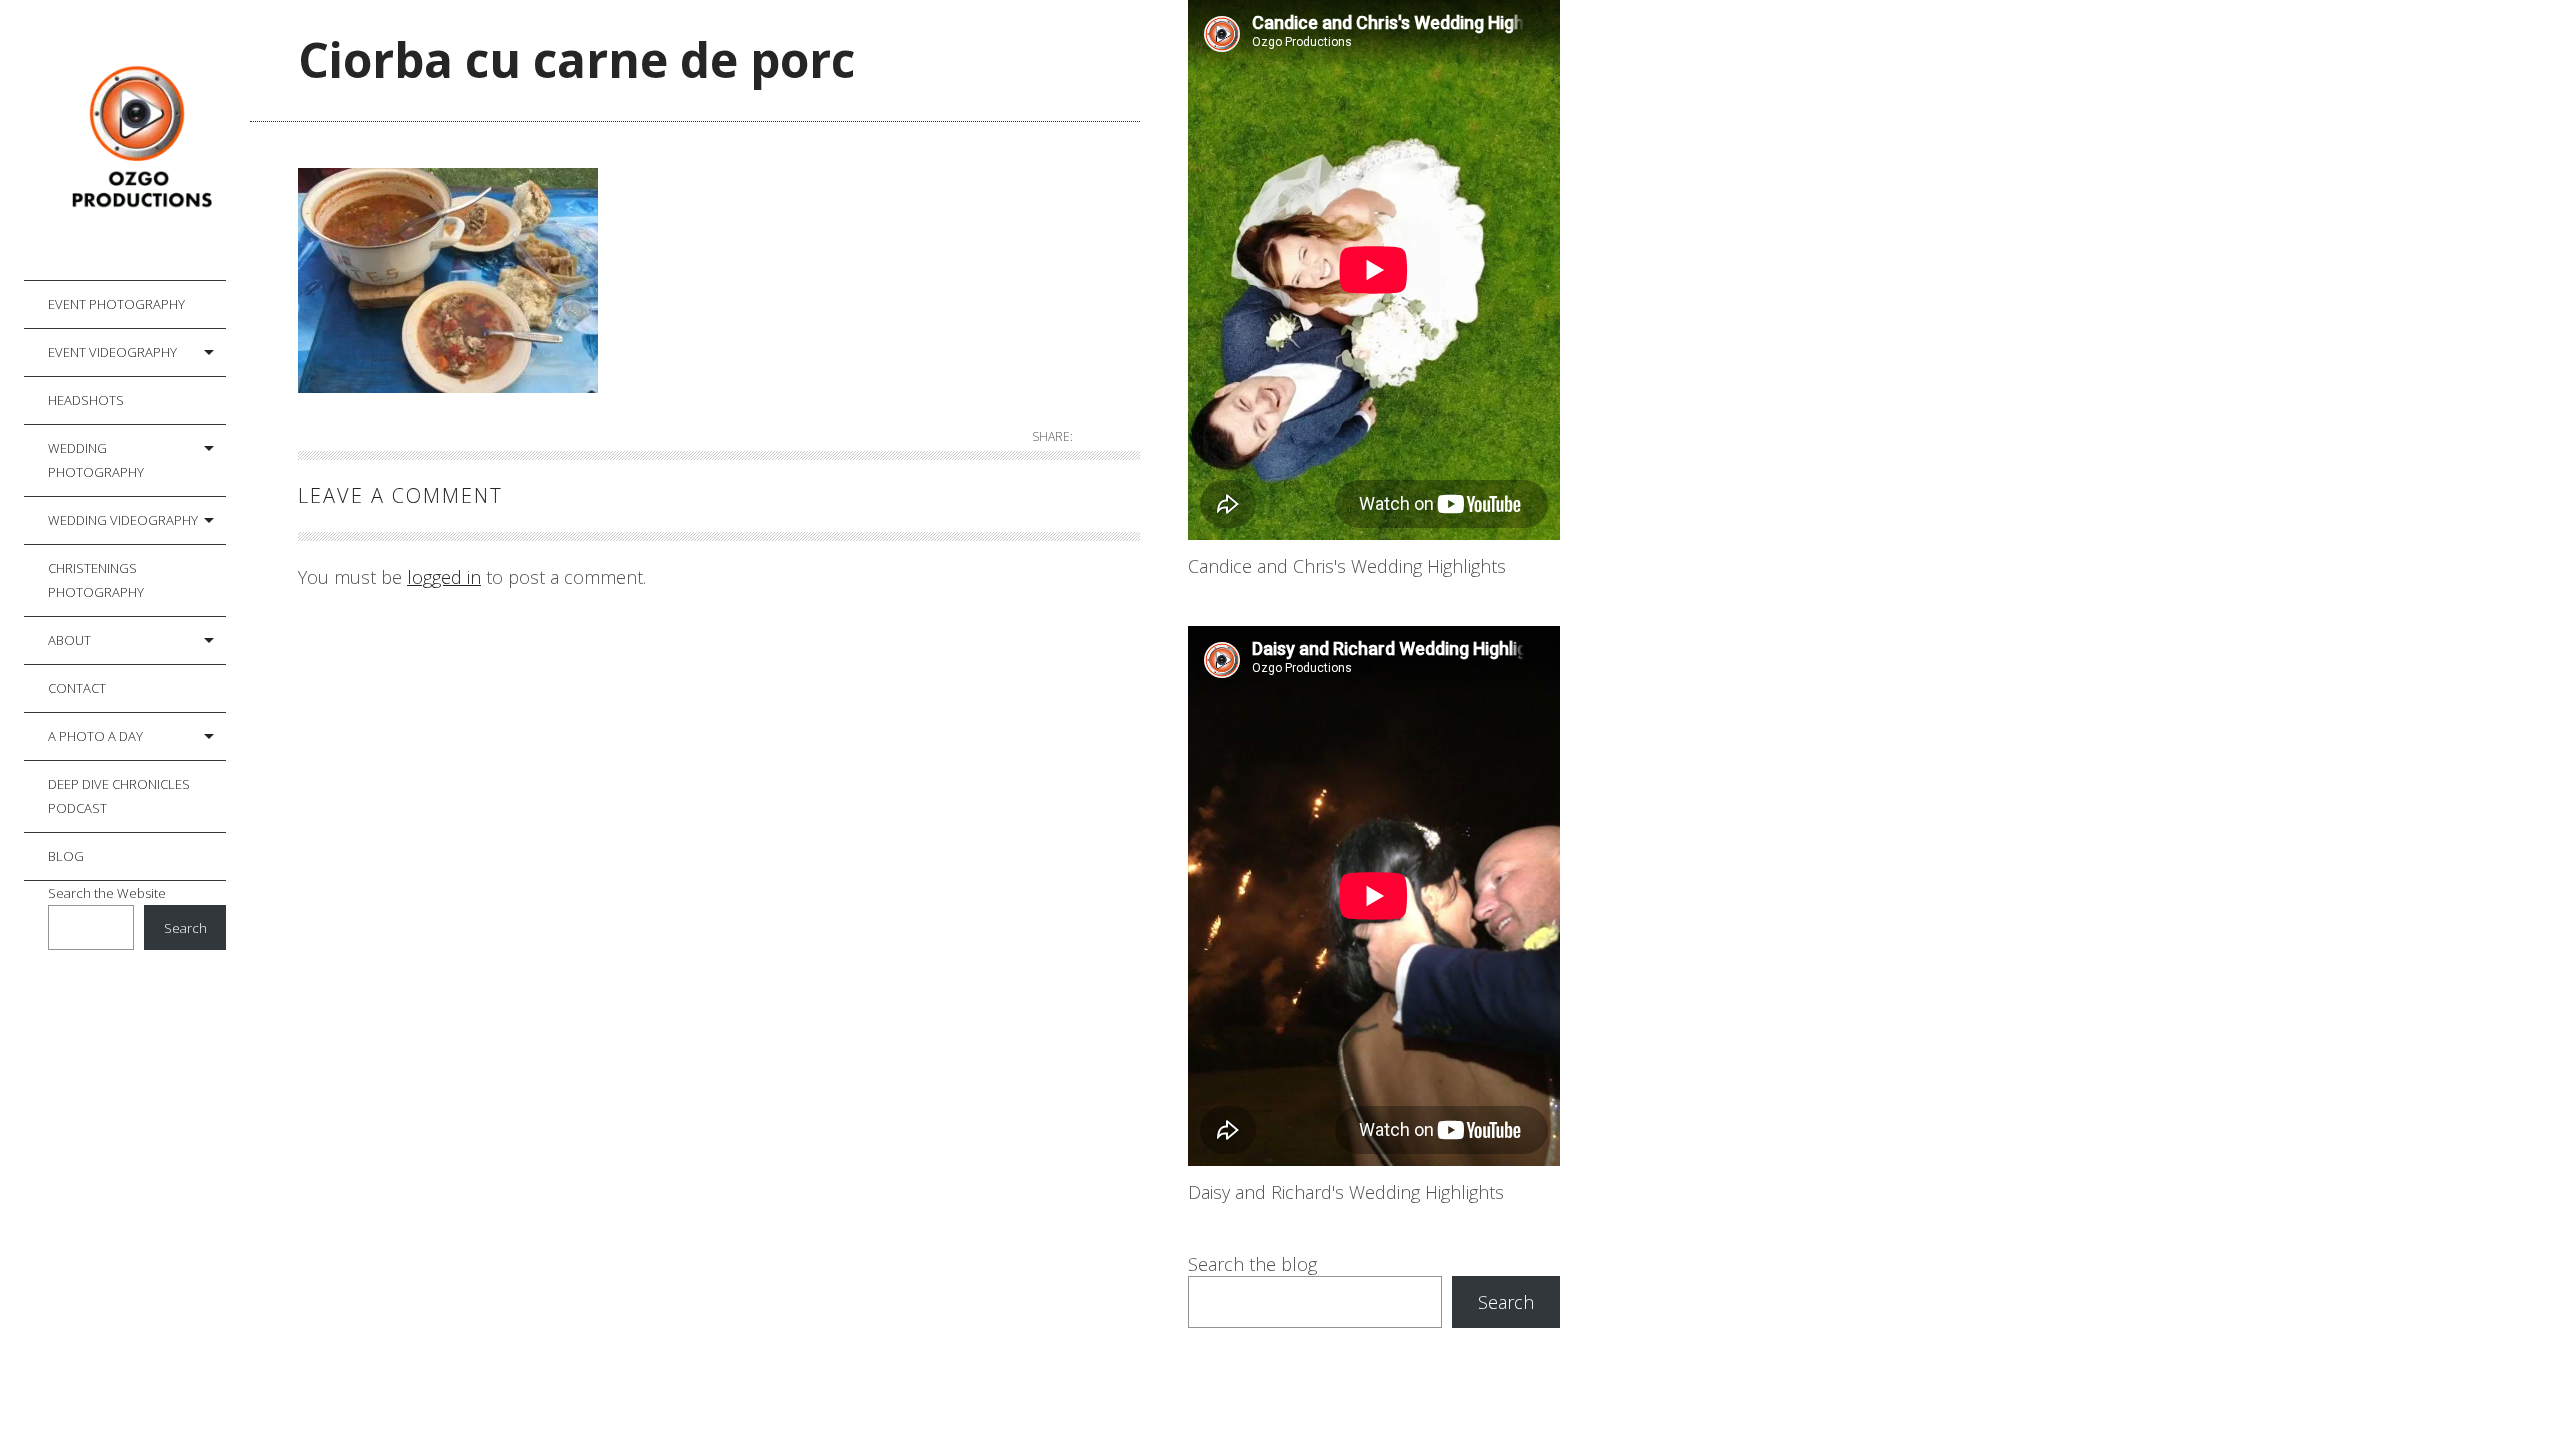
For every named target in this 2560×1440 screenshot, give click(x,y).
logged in (444, 577)
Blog (66, 856)
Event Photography (116, 304)
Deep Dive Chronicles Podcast (119, 796)
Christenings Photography (96, 580)
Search (185, 928)
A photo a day (95, 736)
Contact (77, 688)
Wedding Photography (96, 460)
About (69, 640)
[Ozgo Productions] (137, 140)
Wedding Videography (123, 520)
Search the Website (107, 893)
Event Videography (112, 352)
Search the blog (1252, 1264)
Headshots (86, 400)
